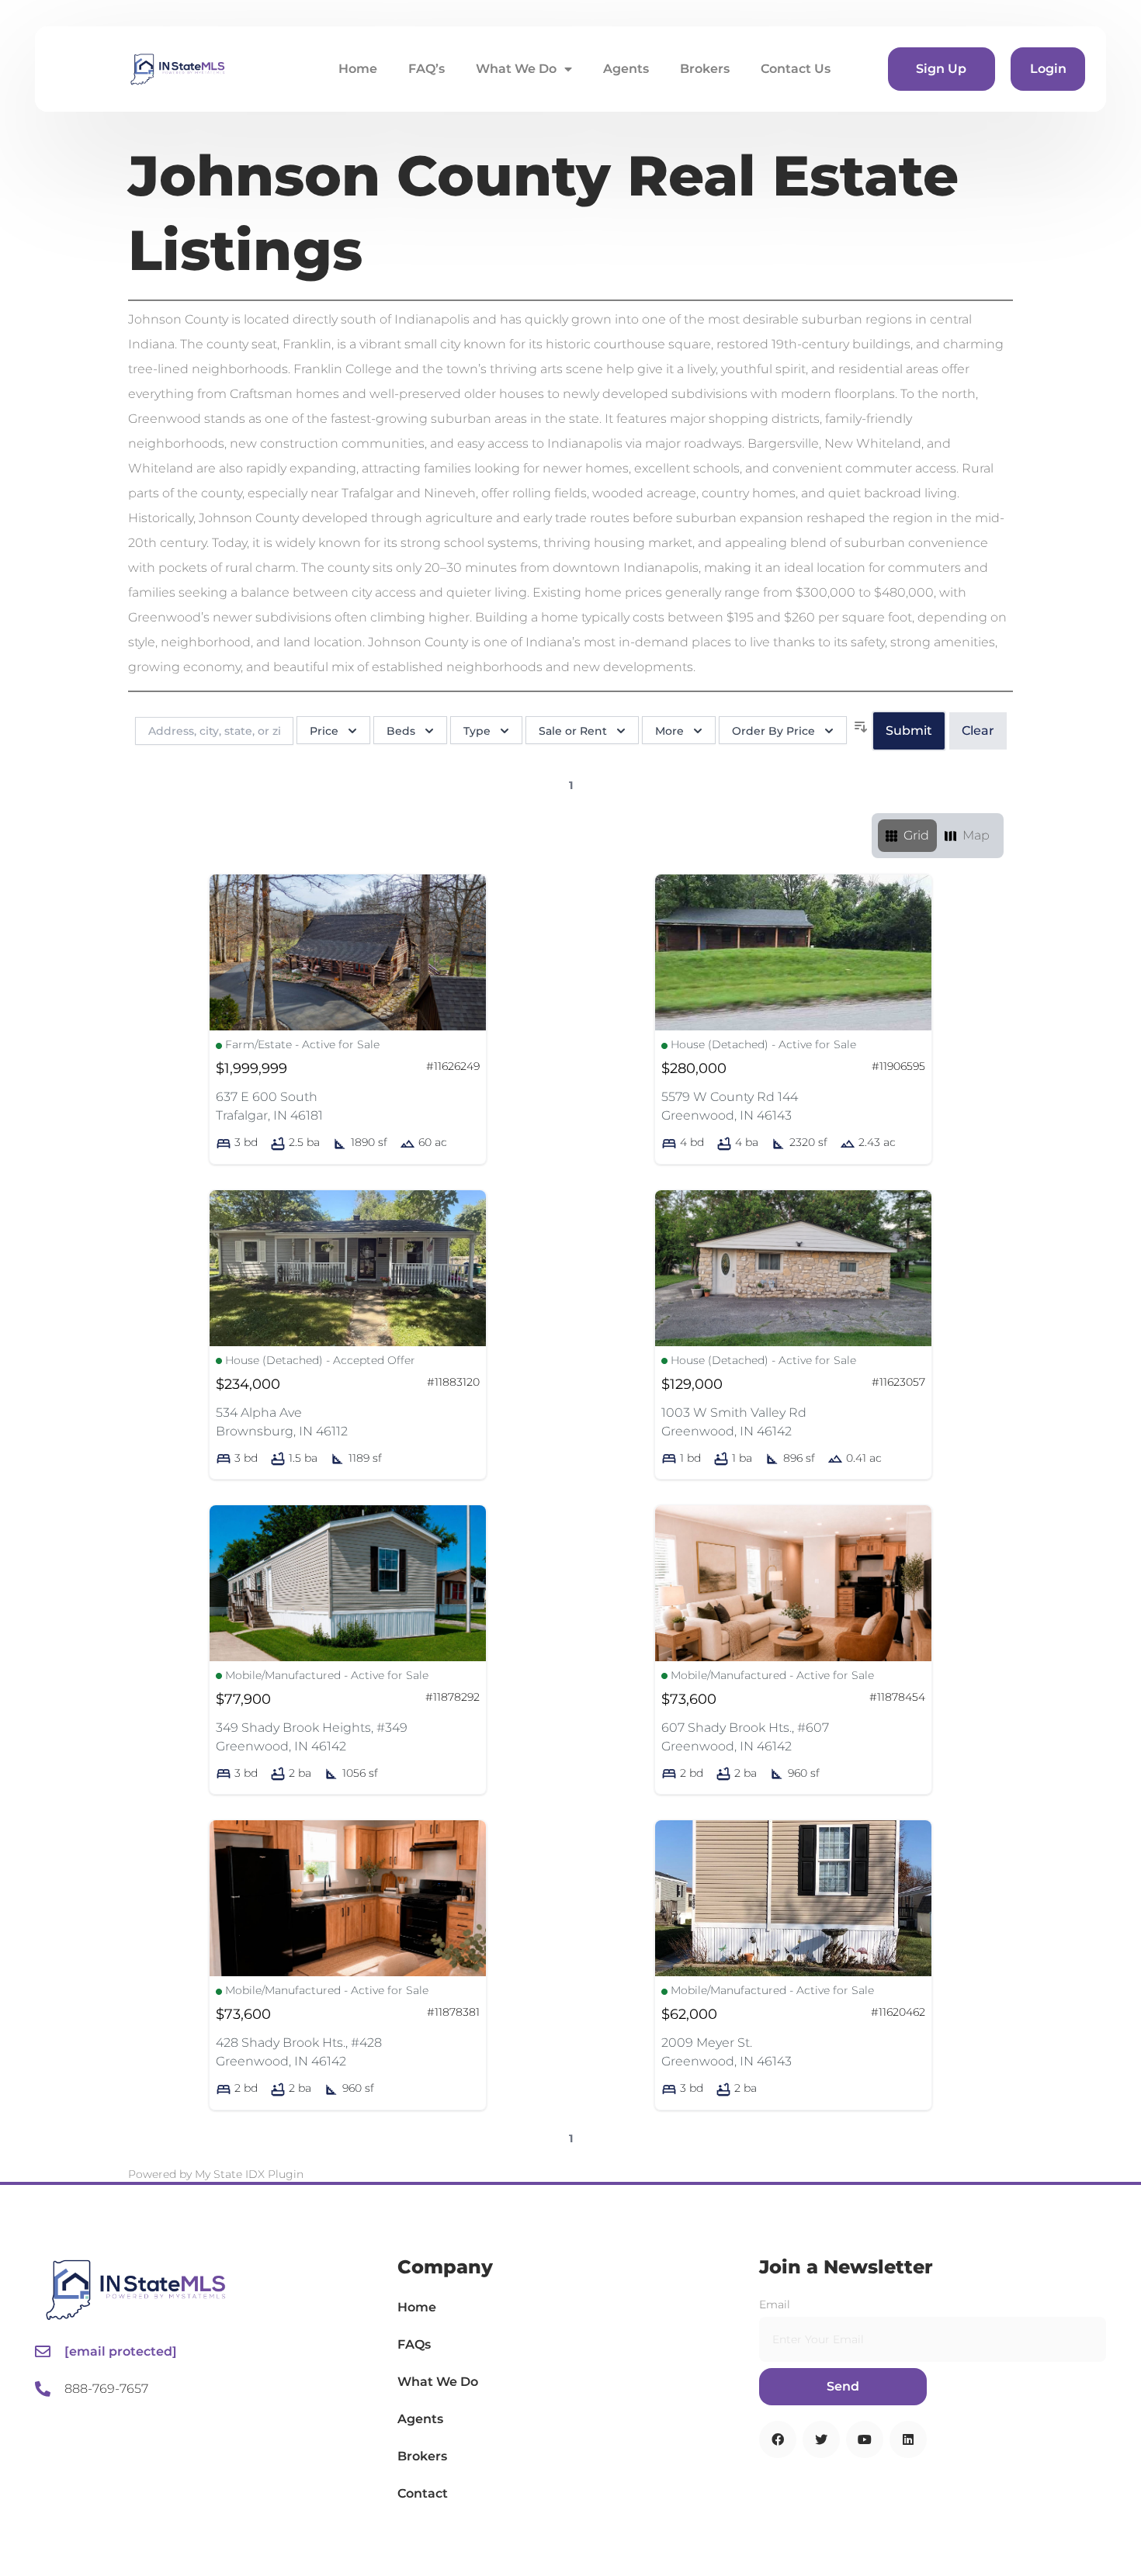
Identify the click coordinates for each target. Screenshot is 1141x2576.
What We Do (516, 69)
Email (775, 2304)
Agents (626, 69)
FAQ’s (427, 69)
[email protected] (121, 2351)
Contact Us (796, 69)
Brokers (705, 69)
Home (358, 69)
